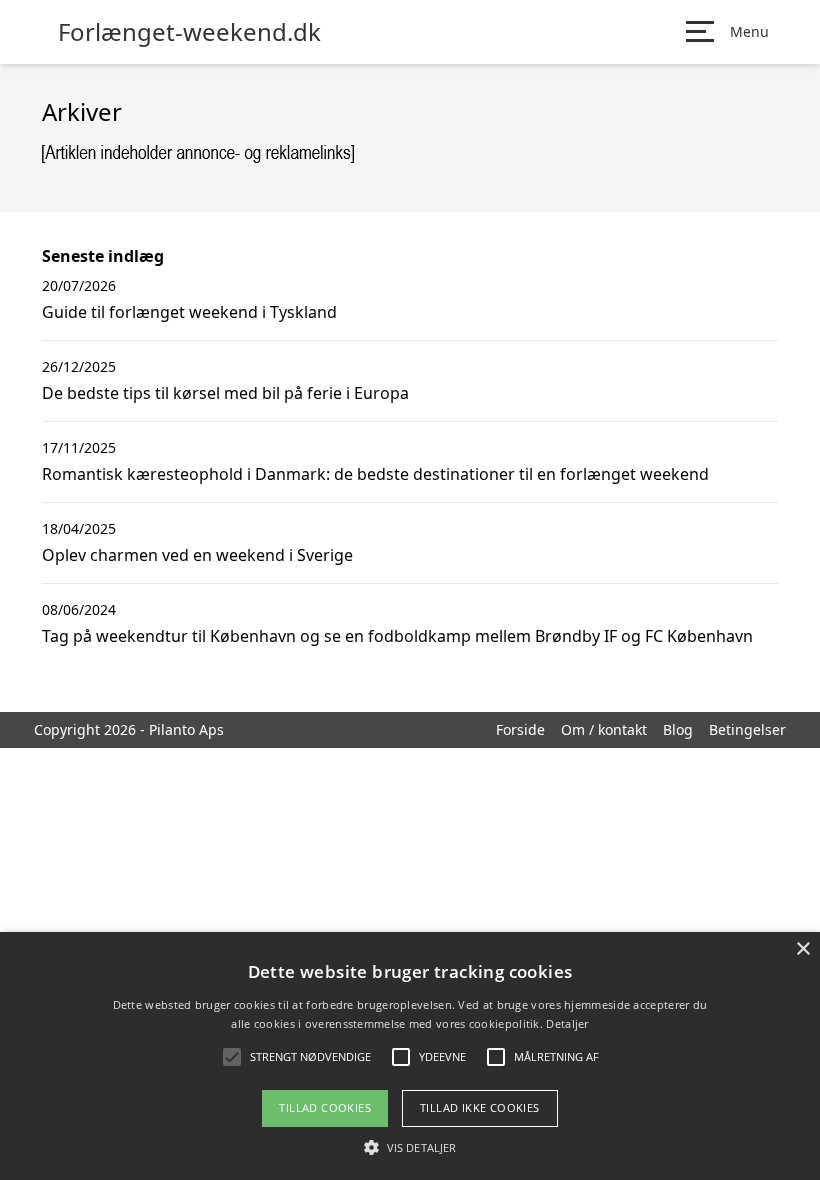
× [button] (802, 949)
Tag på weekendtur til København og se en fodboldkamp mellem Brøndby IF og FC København (397, 636)
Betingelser (747, 729)
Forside (520, 729)
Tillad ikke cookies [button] (480, 1107)
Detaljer (567, 1023)
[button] (410, 1147)
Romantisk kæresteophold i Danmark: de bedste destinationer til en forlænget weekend (375, 474)
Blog (678, 729)
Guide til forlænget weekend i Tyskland (189, 312)
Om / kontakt (604, 729)
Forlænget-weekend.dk (189, 32)
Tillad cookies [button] (325, 1107)
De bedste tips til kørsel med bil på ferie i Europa (225, 393)
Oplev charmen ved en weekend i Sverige (197, 555)
